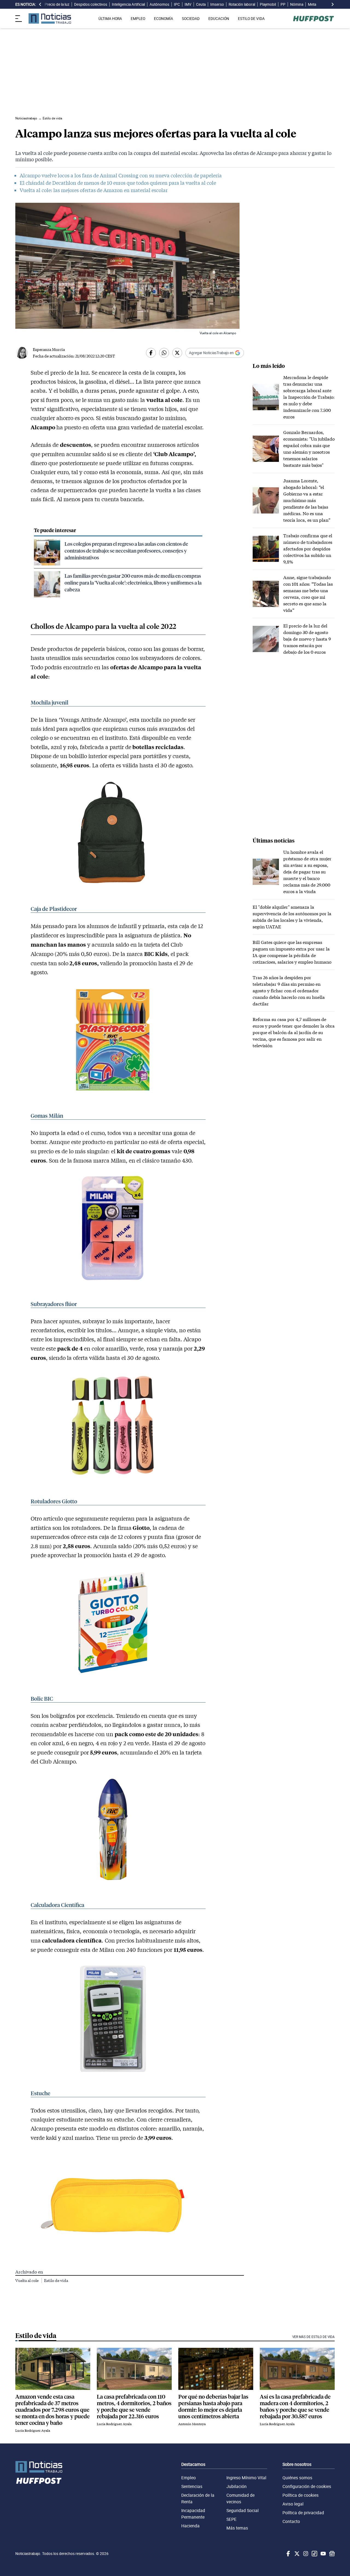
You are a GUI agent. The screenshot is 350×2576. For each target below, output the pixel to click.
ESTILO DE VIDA (251, 19)
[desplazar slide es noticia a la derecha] (332, 4)
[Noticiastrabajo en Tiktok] (314, 2554)
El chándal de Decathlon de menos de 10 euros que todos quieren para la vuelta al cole (118, 183)
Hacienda (190, 2526)
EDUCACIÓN (219, 19)
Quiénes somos (297, 2478)
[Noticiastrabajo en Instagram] (305, 2554)
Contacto (291, 2521)
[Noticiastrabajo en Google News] (331, 2554)
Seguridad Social (243, 2510)
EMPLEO (138, 19)
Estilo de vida (56, 2280)
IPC (177, 4)
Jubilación (237, 2486)
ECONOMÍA (164, 19)
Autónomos (159, 4)
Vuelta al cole (27, 2280)
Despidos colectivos (91, 4)
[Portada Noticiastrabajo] (39, 2467)
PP (283, 4)
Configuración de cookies (307, 2486)
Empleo (189, 2478)
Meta (312, 4)
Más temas (237, 2528)
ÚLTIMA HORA (110, 19)
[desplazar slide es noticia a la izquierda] (40, 4)
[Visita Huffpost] (313, 19)
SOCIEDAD (191, 19)
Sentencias (192, 2486)
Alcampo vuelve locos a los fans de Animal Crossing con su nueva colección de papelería (121, 175)
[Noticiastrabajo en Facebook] (288, 2554)
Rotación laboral (242, 4)
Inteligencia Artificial (128, 4)
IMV (188, 4)
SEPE (231, 2519)
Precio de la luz (57, 4)
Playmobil (268, 4)
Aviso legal (293, 2504)
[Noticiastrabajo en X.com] (296, 2554)
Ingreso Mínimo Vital (246, 2478)
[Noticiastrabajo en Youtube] (323, 2554)
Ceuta (201, 4)
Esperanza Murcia (49, 349)
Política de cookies (301, 2495)
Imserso (217, 4)
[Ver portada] (50, 18)
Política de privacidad (303, 2513)
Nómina (297, 4)
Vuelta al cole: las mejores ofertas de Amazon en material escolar (94, 190)
